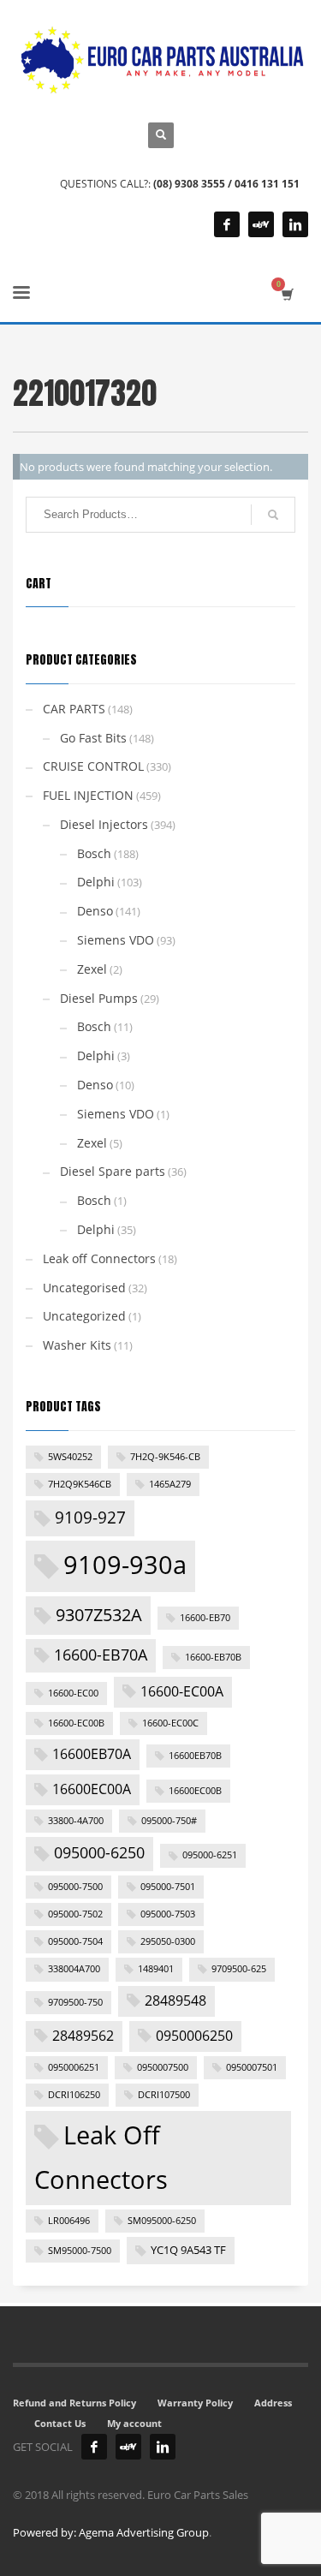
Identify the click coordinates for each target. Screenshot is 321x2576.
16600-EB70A (101, 1655)
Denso (95, 911)
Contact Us (60, 2423)
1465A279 (170, 1484)
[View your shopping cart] (286, 294)
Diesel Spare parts (113, 1171)
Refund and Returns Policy (74, 2403)
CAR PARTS (74, 709)
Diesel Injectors (104, 824)
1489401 (156, 1969)
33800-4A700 (76, 1821)
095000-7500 (75, 1887)
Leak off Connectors (99, 1258)
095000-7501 (168, 1887)
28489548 (175, 2001)
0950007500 (163, 2067)
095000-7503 (168, 1914)
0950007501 (252, 2067)
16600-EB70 (205, 1618)
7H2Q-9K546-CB (165, 1457)
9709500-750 (75, 2002)
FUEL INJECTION (88, 795)
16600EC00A (92, 1789)
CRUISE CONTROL (93, 766)
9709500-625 (239, 1969)
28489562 (83, 2036)
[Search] (273, 515)
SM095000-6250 (162, 2221)
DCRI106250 (74, 2095)
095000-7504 (75, 1941)
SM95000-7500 (80, 2251)
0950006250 (194, 2036)
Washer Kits (77, 1345)
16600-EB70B (213, 1657)
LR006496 (69, 2221)
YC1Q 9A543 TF (188, 2250)
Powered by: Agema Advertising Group (111, 2532)
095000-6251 (210, 1855)
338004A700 (74, 1969)
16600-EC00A (182, 1691)
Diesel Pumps (99, 998)
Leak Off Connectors (101, 2157)
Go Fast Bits (93, 738)
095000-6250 (99, 1852)
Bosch (94, 853)
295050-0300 (168, 1941)
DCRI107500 (164, 2095)
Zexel (92, 969)
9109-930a (125, 1564)
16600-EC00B (76, 1723)
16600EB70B (195, 1756)
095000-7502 (75, 1914)
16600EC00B (195, 1791)
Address (273, 2403)
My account (134, 2423)
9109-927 (90, 1518)
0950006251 (74, 2067)
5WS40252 (70, 1457)
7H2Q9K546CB (80, 1484)
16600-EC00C (170, 1723)
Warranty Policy (195, 2403)
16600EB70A (92, 1754)
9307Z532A (99, 1614)
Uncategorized (84, 1316)
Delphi (96, 882)
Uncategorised (84, 1288)
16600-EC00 (73, 1693)
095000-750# (169, 1821)
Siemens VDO (116, 940)
